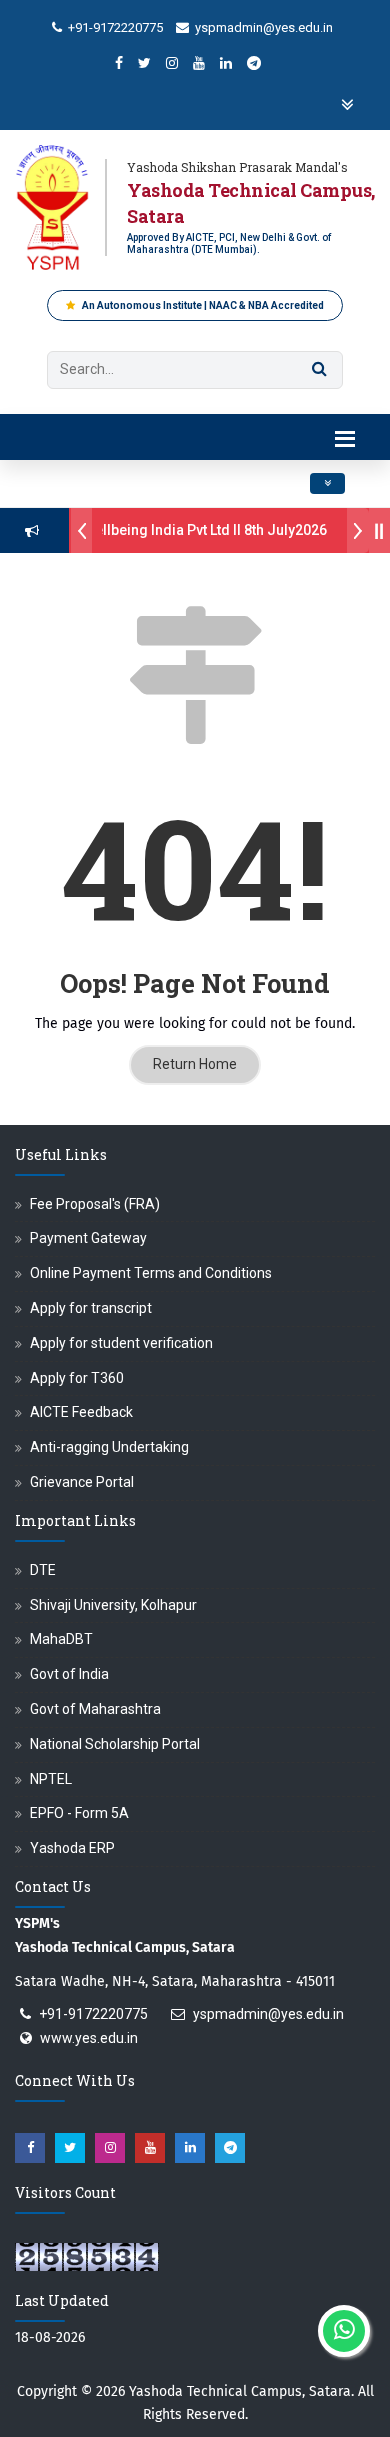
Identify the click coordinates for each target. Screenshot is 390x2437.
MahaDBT (61, 1639)
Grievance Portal (82, 1482)
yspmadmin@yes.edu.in (262, 27)
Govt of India (69, 1674)
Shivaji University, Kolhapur (113, 1605)
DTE (43, 1570)
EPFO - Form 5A (79, 1813)
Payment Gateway (88, 1238)
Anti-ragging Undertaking (109, 1447)
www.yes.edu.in (89, 2038)
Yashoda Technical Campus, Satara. (241, 2391)
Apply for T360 (77, 1378)
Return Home (195, 1064)
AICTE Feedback (81, 1412)
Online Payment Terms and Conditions (151, 1273)
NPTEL (51, 1779)
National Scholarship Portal (115, 1744)
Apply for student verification (121, 1343)
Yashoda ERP (72, 1848)
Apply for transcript (91, 1308)
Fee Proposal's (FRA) (95, 1204)
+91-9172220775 (114, 27)
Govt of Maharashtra (95, 1709)
